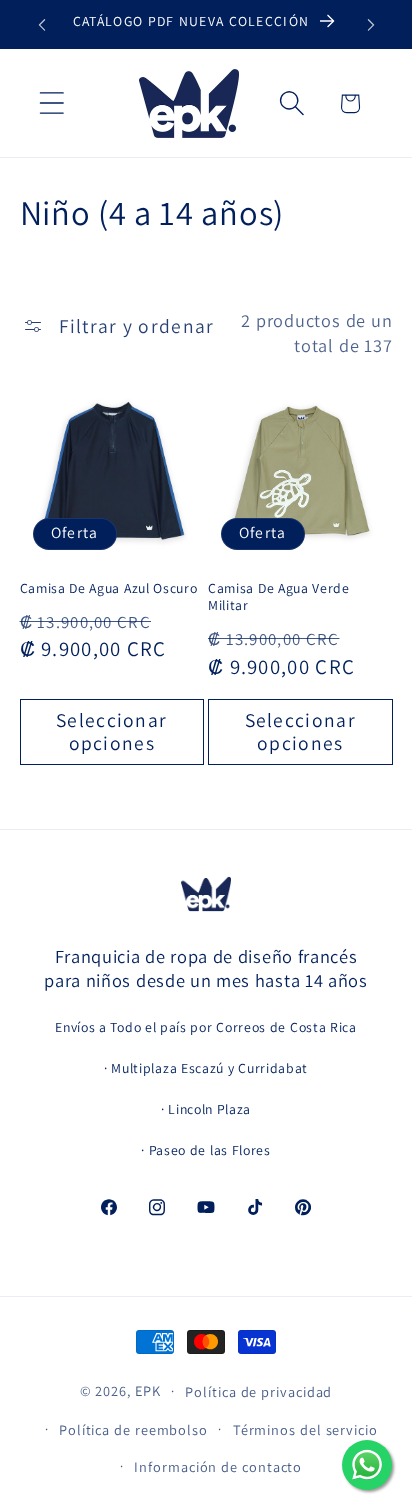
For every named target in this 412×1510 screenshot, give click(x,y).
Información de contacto (218, 1466)
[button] (51, 103)
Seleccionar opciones (111, 731)
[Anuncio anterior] (42, 25)
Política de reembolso (133, 1429)
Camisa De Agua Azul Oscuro (109, 588)
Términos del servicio (305, 1429)
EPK (148, 1390)
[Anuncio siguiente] (371, 25)
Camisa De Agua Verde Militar (279, 597)
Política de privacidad (258, 1391)
